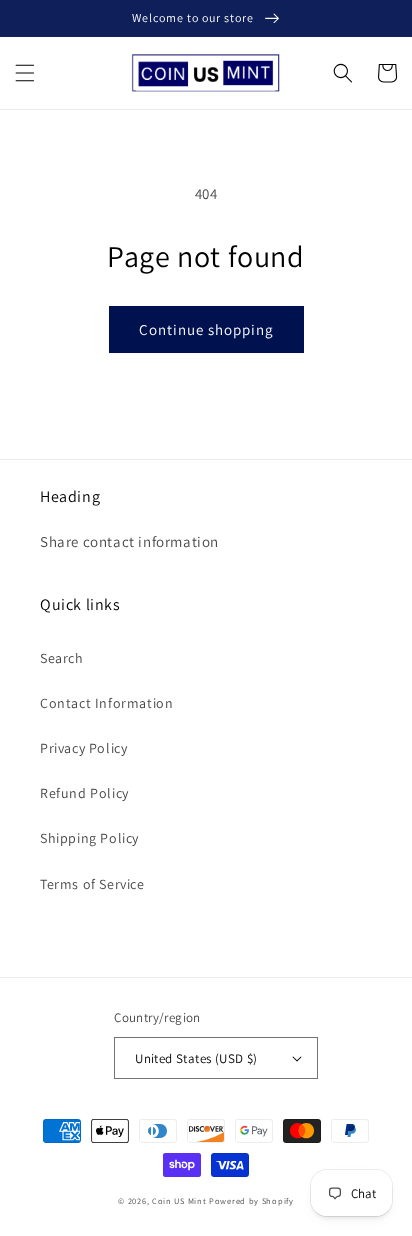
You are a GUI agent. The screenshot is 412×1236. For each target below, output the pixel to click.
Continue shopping (206, 329)
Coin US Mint (179, 1200)
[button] (25, 73)
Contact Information (106, 703)
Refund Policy (84, 793)
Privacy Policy (83, 748)
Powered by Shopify (251, 1200)
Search (62, 658)
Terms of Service (92, 884)
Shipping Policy (89, 838)
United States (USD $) (196, 1058)
